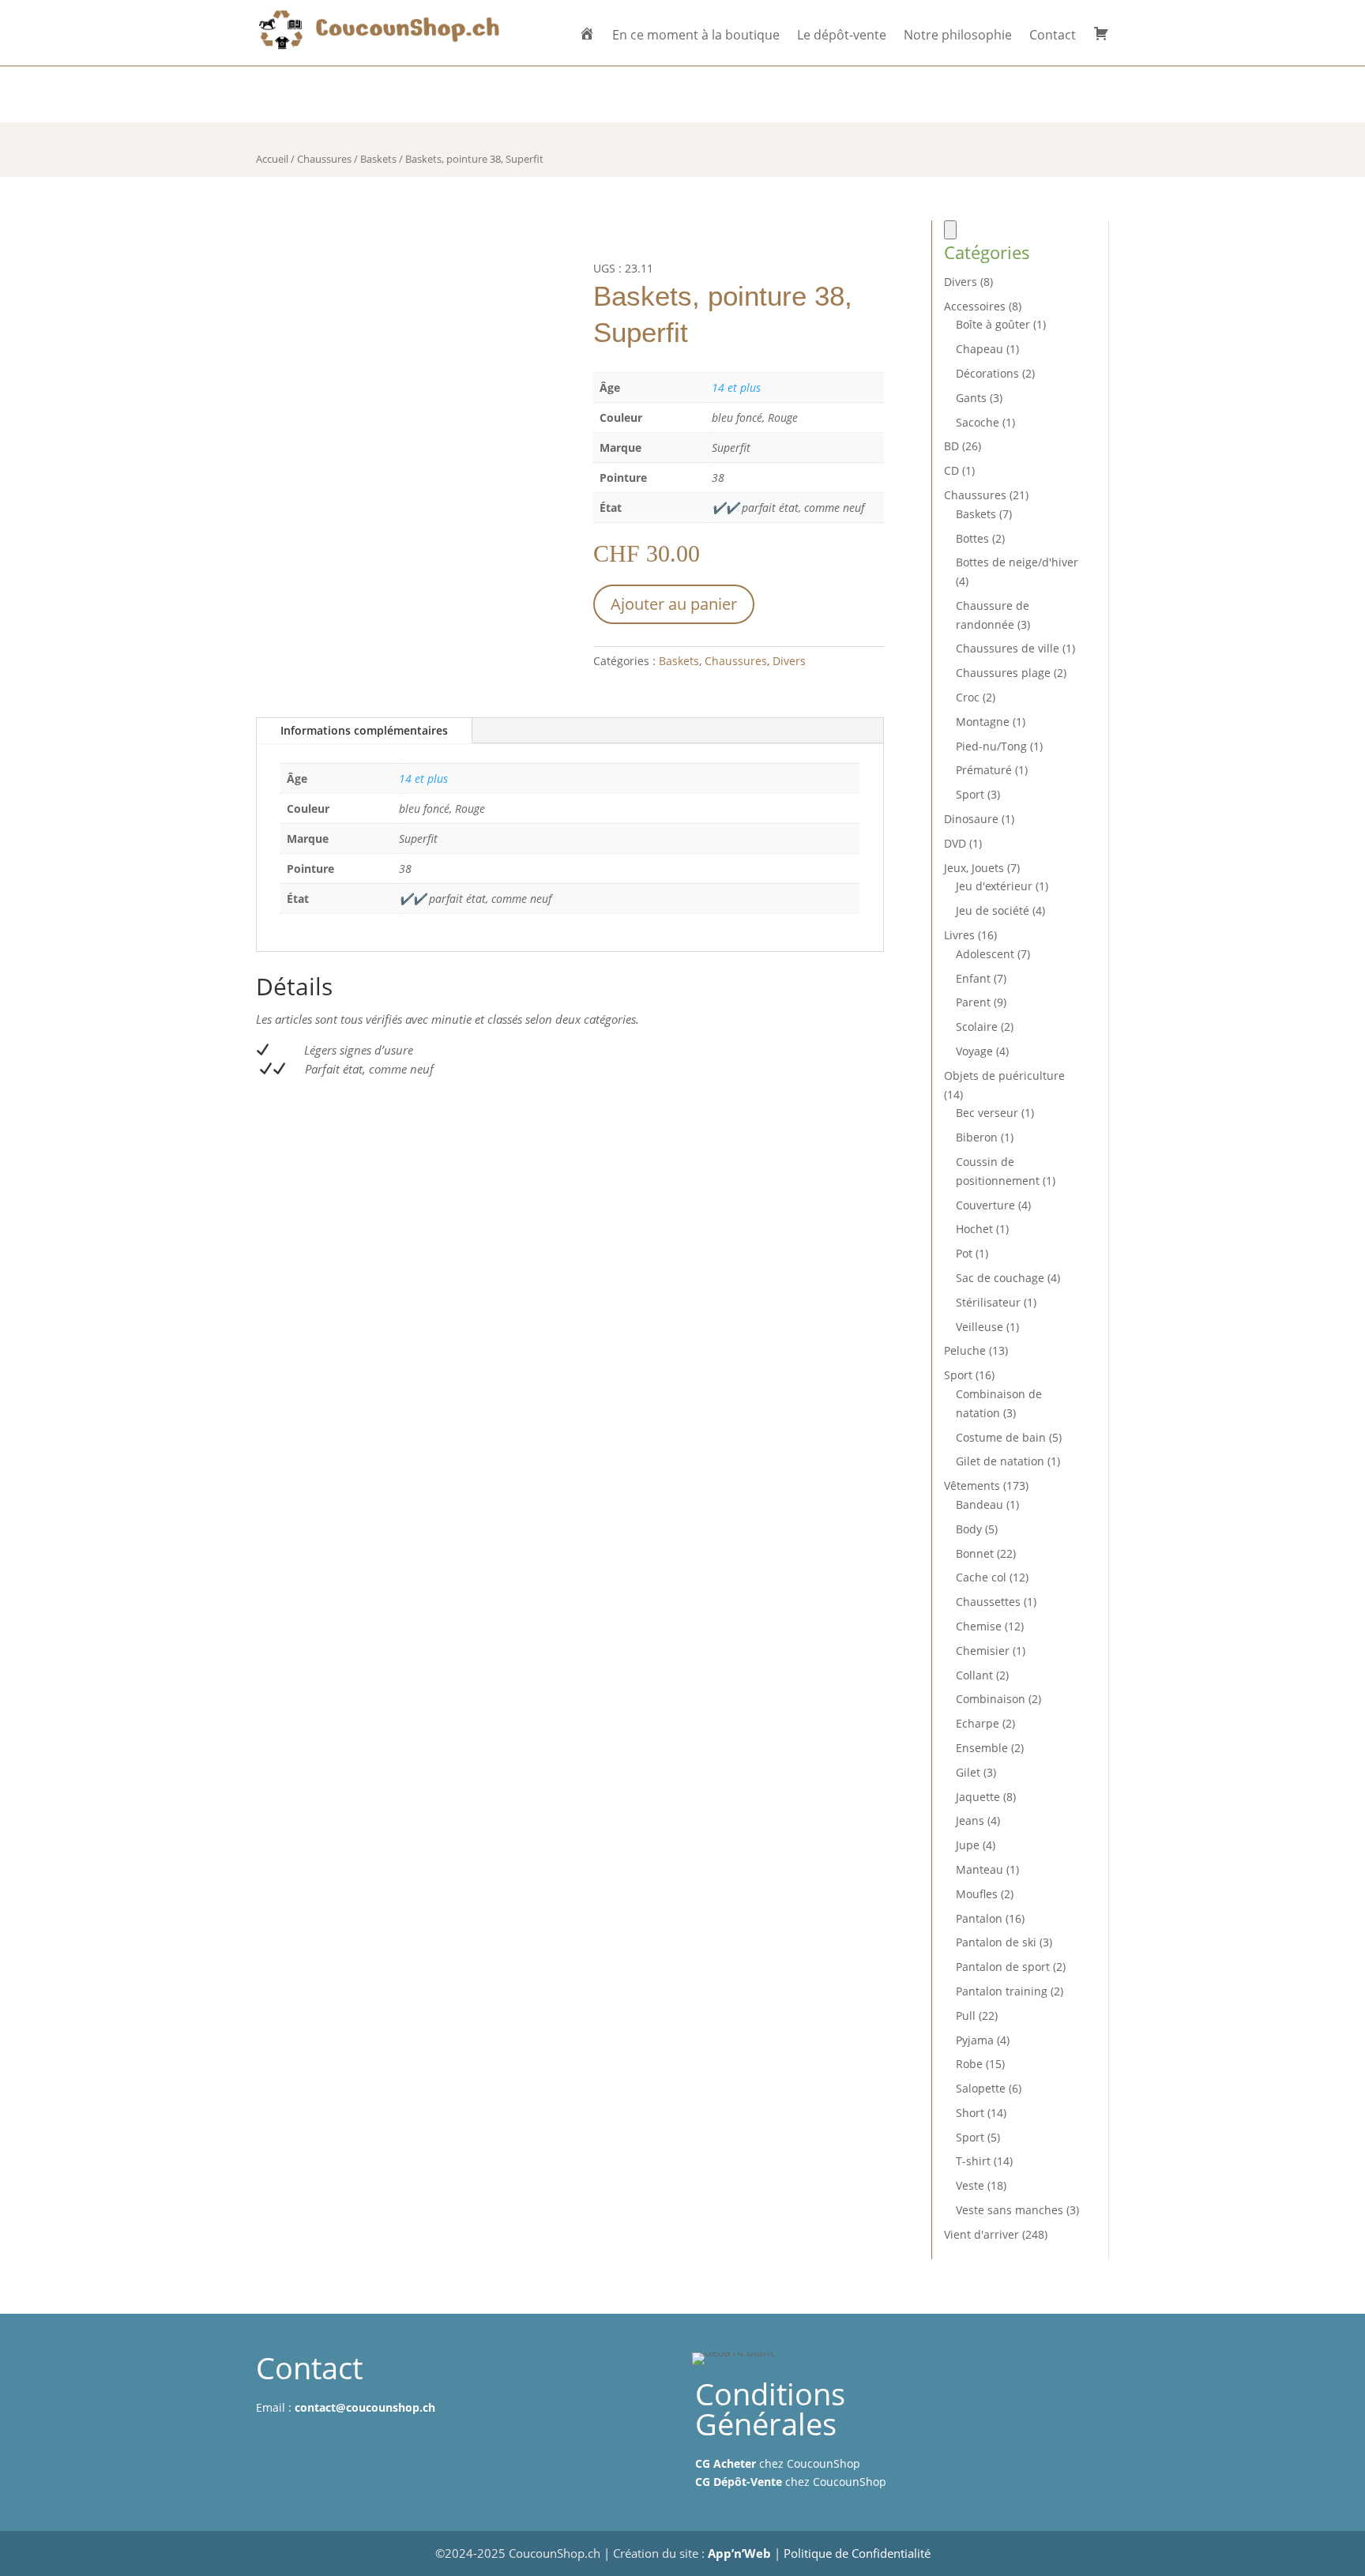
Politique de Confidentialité (857, 2553)
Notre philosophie (958, 36)
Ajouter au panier (674, 604)
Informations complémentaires (364, 730)
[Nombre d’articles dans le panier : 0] (950, 230)
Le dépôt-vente (842, 36)
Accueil (272, 159)
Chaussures (324, 159)
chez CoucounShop (778, 2463)
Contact (1053, 36)
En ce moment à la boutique (696, 36)
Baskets (378, 159)
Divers (789, 661)
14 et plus (736, 387)
